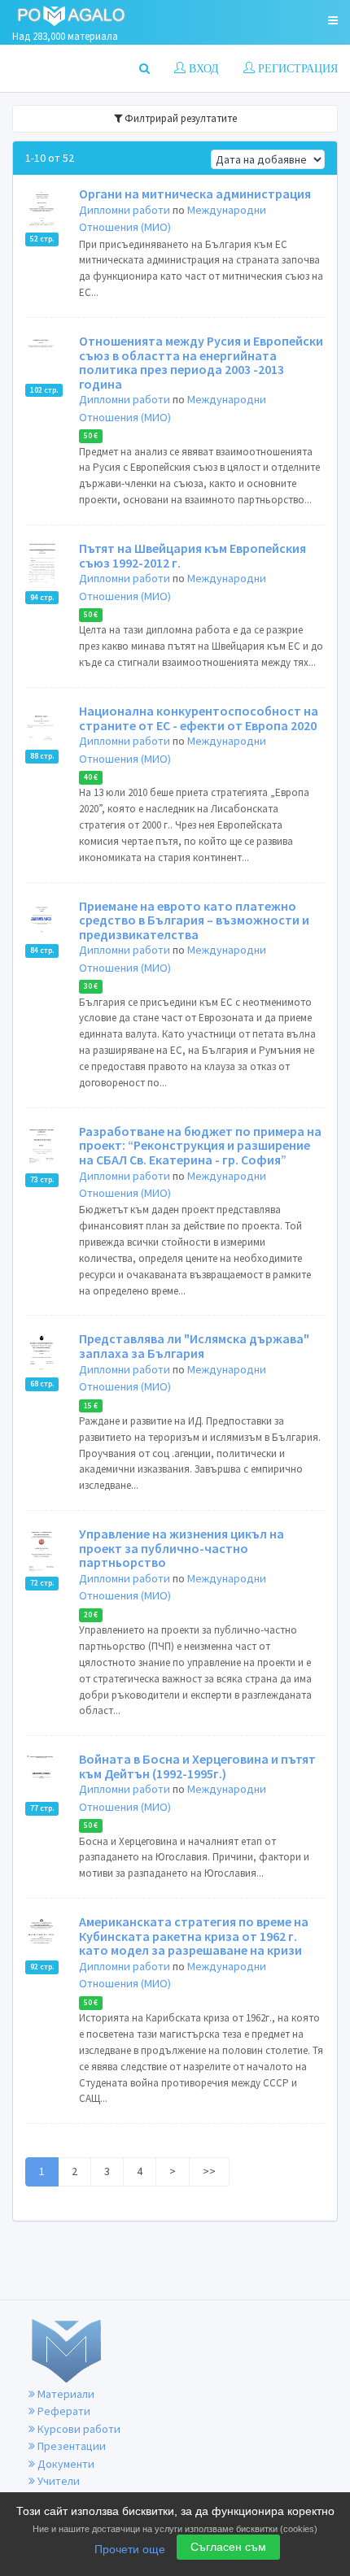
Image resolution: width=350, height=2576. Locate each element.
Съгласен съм (228, 2547)
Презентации (70, 2446)
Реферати (63, 2411)
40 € (91, 777)
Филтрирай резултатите (179, 118)
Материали (65, 2394)
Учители (57, 2481)
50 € (91, 436)
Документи (65, 2464)
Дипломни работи (125, 210)
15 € (91, 1405)
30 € (91, 986)
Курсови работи (78, 2429)
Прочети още (130, 2549)
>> (209, 2171)
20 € (91, 1615)
